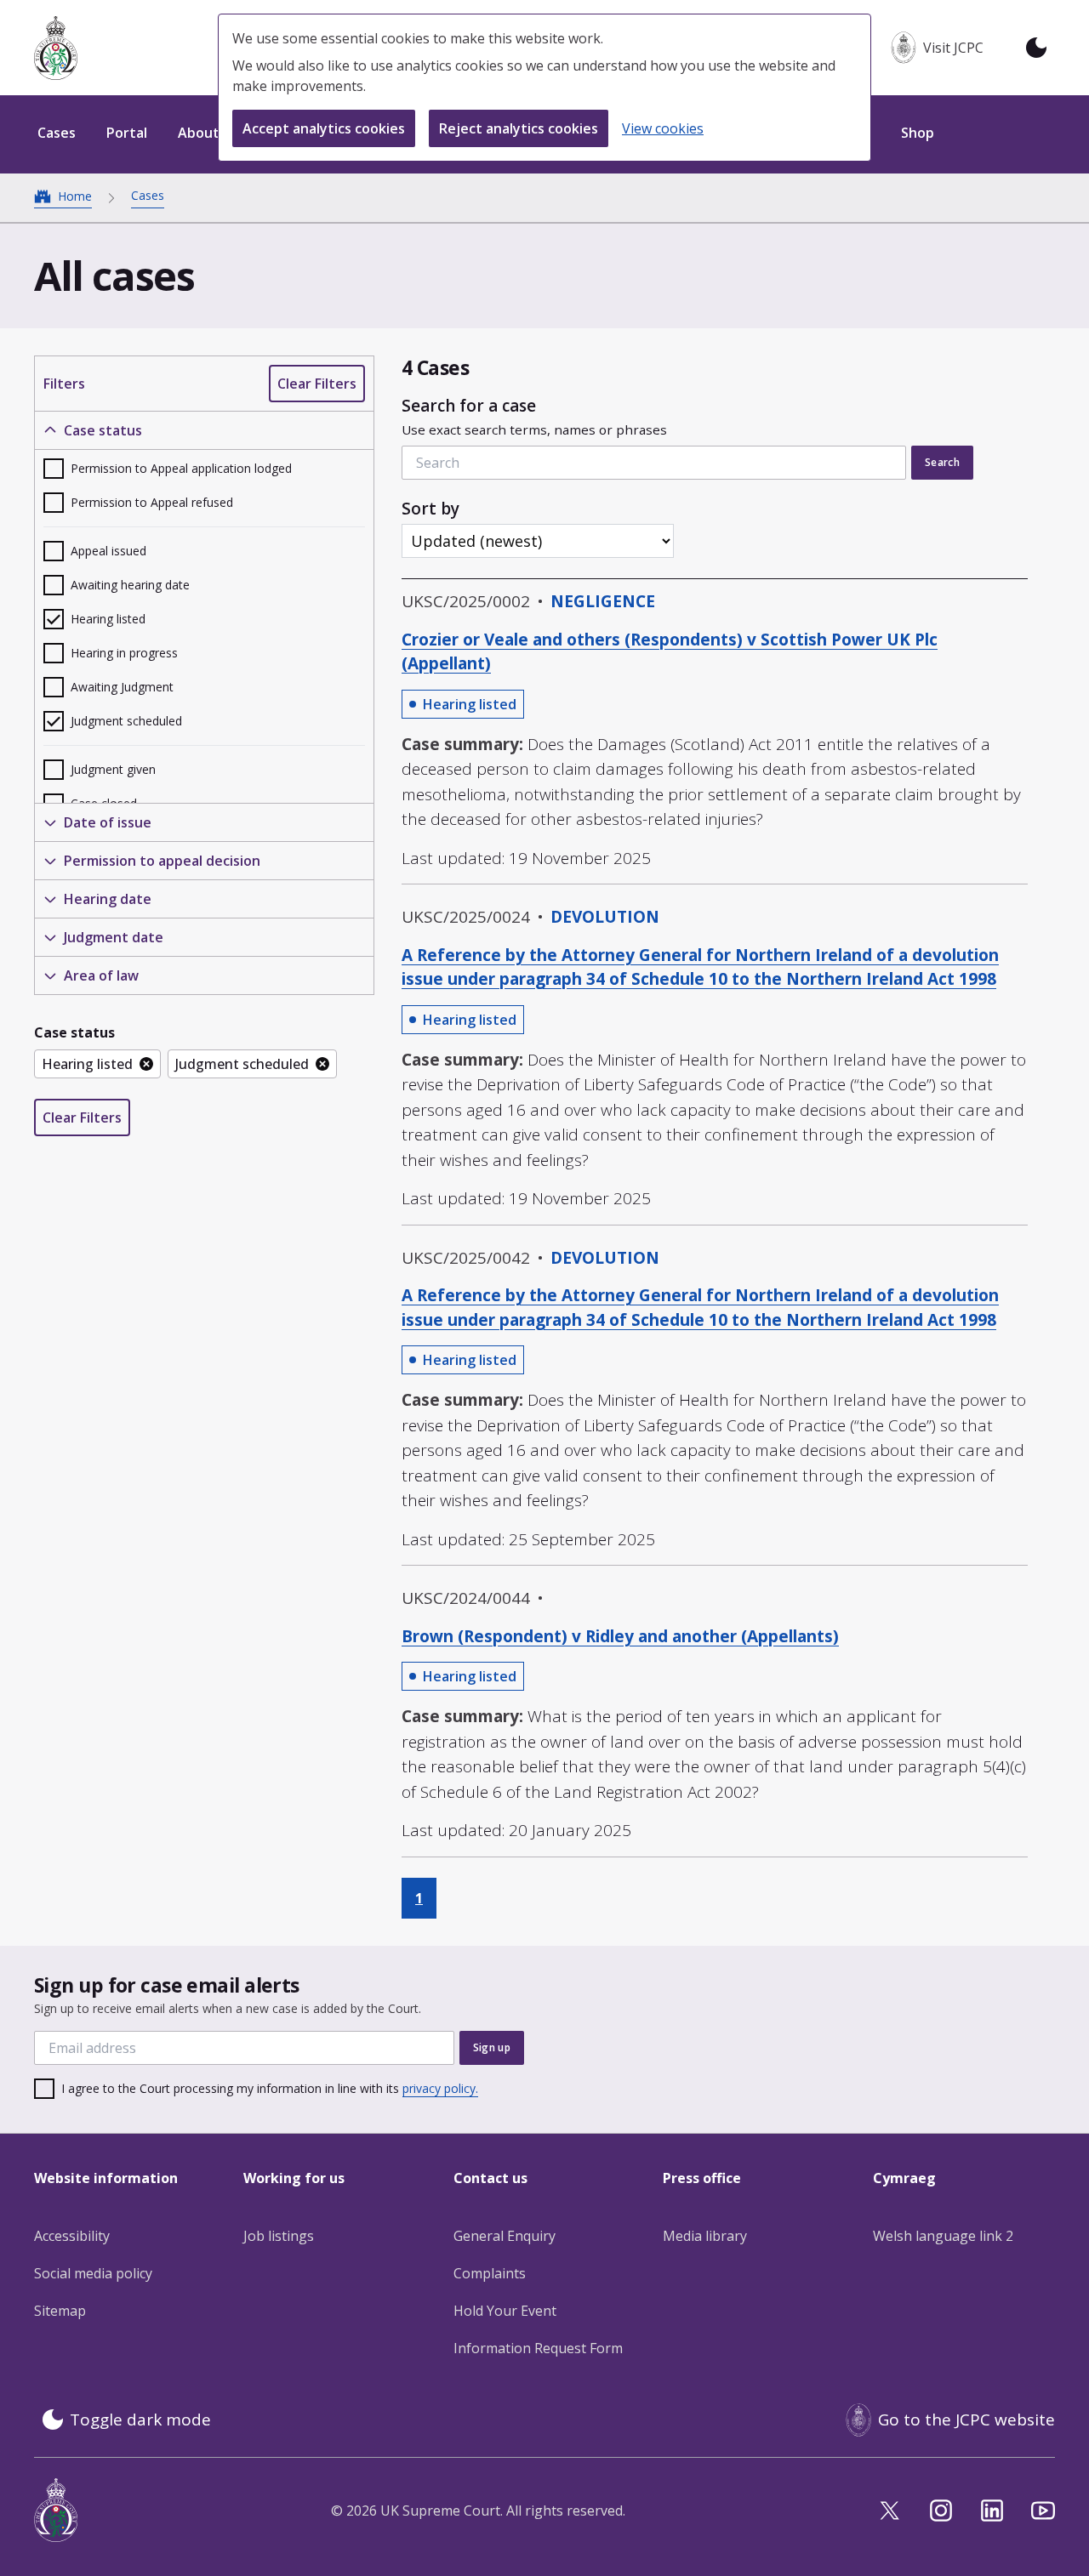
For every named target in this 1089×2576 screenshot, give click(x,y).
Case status (103, 430)
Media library (705, 2236)
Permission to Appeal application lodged (181, 468)
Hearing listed (108, 619)
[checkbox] (204, 469)
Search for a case (534, 417)
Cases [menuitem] (57, 133)
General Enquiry (505, 2236)
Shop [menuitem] (918, 133)
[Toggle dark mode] (1036, 48)
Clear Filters (317, 384)
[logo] (56, 48)
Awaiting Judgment (122, 687)
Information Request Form (538, 2348)
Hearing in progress (124, 653)
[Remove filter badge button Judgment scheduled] (322, 1064)
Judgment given (113, 769)
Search (942, 462)
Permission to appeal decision (162, 861)
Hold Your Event (505, 2311)
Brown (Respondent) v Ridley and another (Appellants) (620, 1636)
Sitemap (60, 2311)
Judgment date (114, 937)
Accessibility (72, 2236)
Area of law (101, 975)
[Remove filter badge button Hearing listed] (146, 1064)
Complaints (490, 2273)
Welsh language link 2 (943, 2236)
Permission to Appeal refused (152, 502)
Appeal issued (108, 551)
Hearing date (108, 899)
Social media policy (93, 2273)
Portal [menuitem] (127, 133)
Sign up (492, 2047)
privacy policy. (440, 2088)
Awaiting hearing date (130, 585)
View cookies (663, 128)
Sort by (430, 509)
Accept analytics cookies (324, 128)
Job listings (279, 2236)
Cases (148, 195)
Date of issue (108, 822)
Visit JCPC (953, 48)
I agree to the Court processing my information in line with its (270, 2088)
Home (75, 196)
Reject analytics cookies (519, 128)
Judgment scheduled (126, 721)
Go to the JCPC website (966, 2420)
